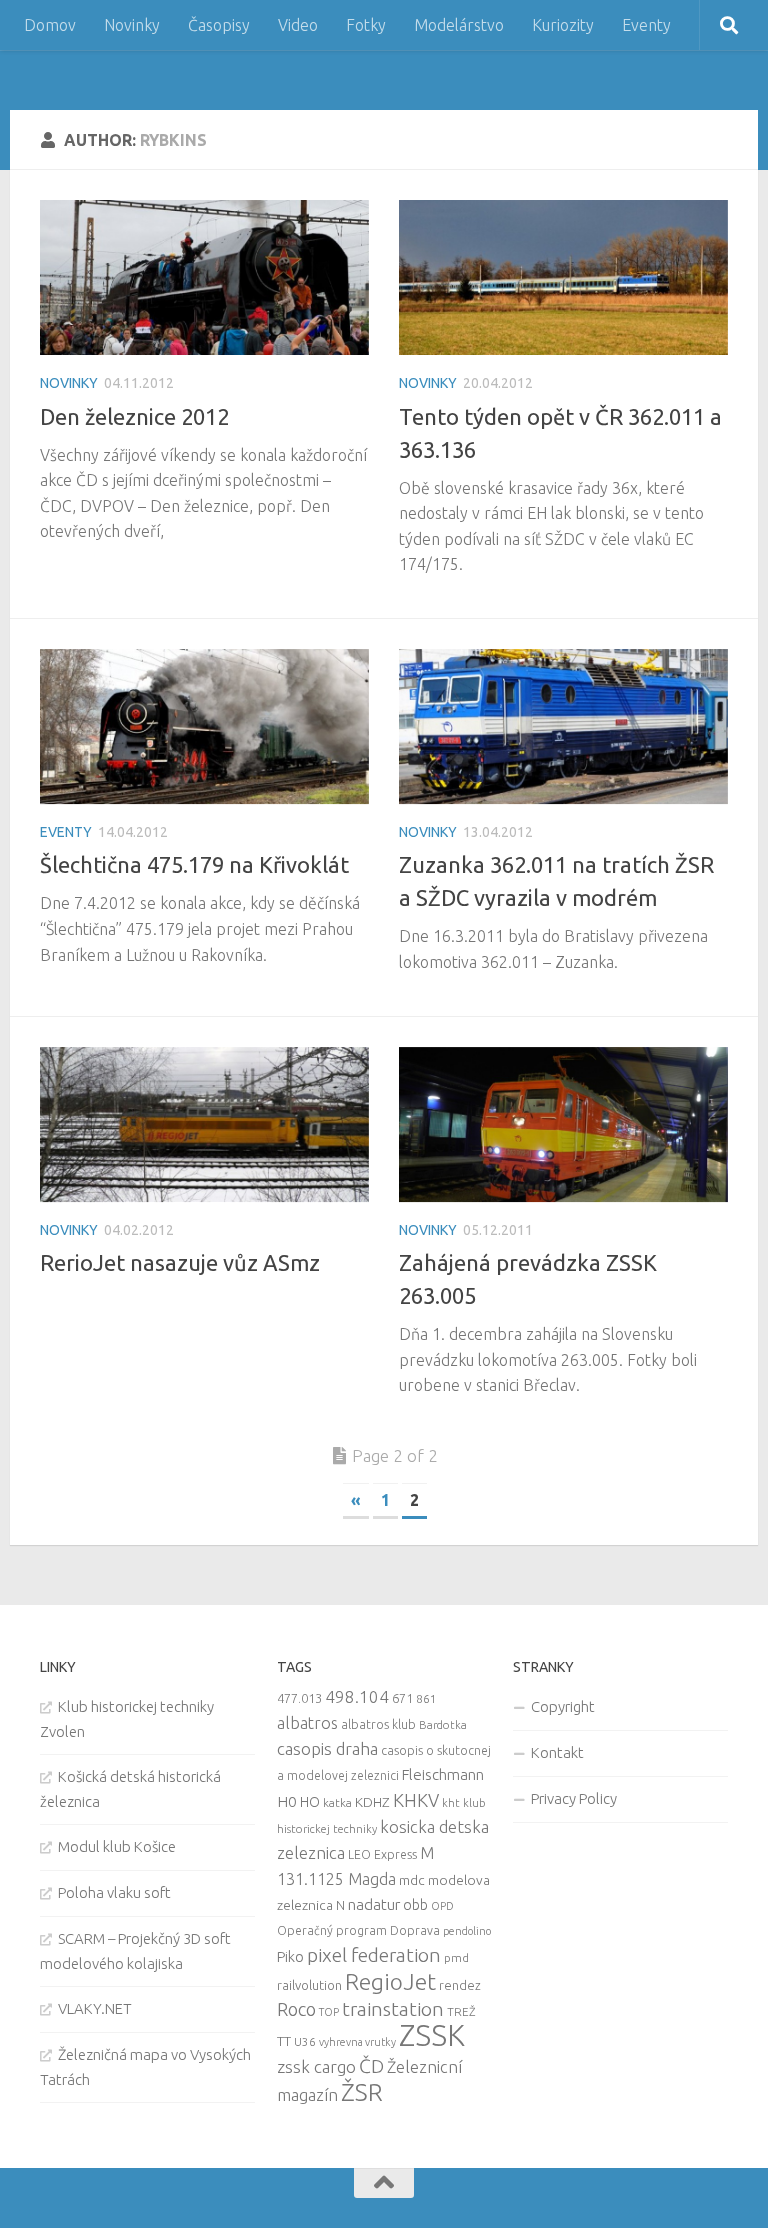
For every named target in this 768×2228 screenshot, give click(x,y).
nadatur (374, 1904)
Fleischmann (443, 1774)
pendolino (467, 1931)
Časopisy (219, 25)
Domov (50, 25)
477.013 (299, 1698)
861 (426, 1698)
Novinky (132, 25)
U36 (305, 2041)
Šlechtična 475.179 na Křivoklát (194, 864)
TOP (329, 2012)
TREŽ (461, 2011)
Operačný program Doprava (358, 1930)
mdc (412, 1880)
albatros (307, 1723)
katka (337, 1802)
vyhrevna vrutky (357, 2042)
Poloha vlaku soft (114, 1892)
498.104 (357, 1696)
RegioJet (390, 1981)
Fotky (366, 25)
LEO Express (382, 1854)
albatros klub (378, 1724)
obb (415, 1905)
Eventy (646, 25)
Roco (296, 2009)
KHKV (416, 1800)
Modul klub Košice (117, 1846)
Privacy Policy (574, 1798)
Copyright (563, 1706)
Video (298, 25)
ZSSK (432, 2035)
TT (284, 2041)
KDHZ (372, 1802)
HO (310, 1802)
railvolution (309, 1985)
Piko (290, 1956)
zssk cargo (316, 2066)
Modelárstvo (459, 25)
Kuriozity (563, 25)
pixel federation (374, 1955)
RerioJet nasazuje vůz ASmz (180, 1262)
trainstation (393, 2009)
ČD (371, 2066)
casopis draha (327, 1748)
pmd (456, 1957)
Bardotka (443, 1725)
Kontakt (557, 1752)
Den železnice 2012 (134, 416)
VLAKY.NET (95, 2008)
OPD (442, 1906)
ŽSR (362, 2092)
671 (402, 1698)
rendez (460, 1985)
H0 (287, 1801)
